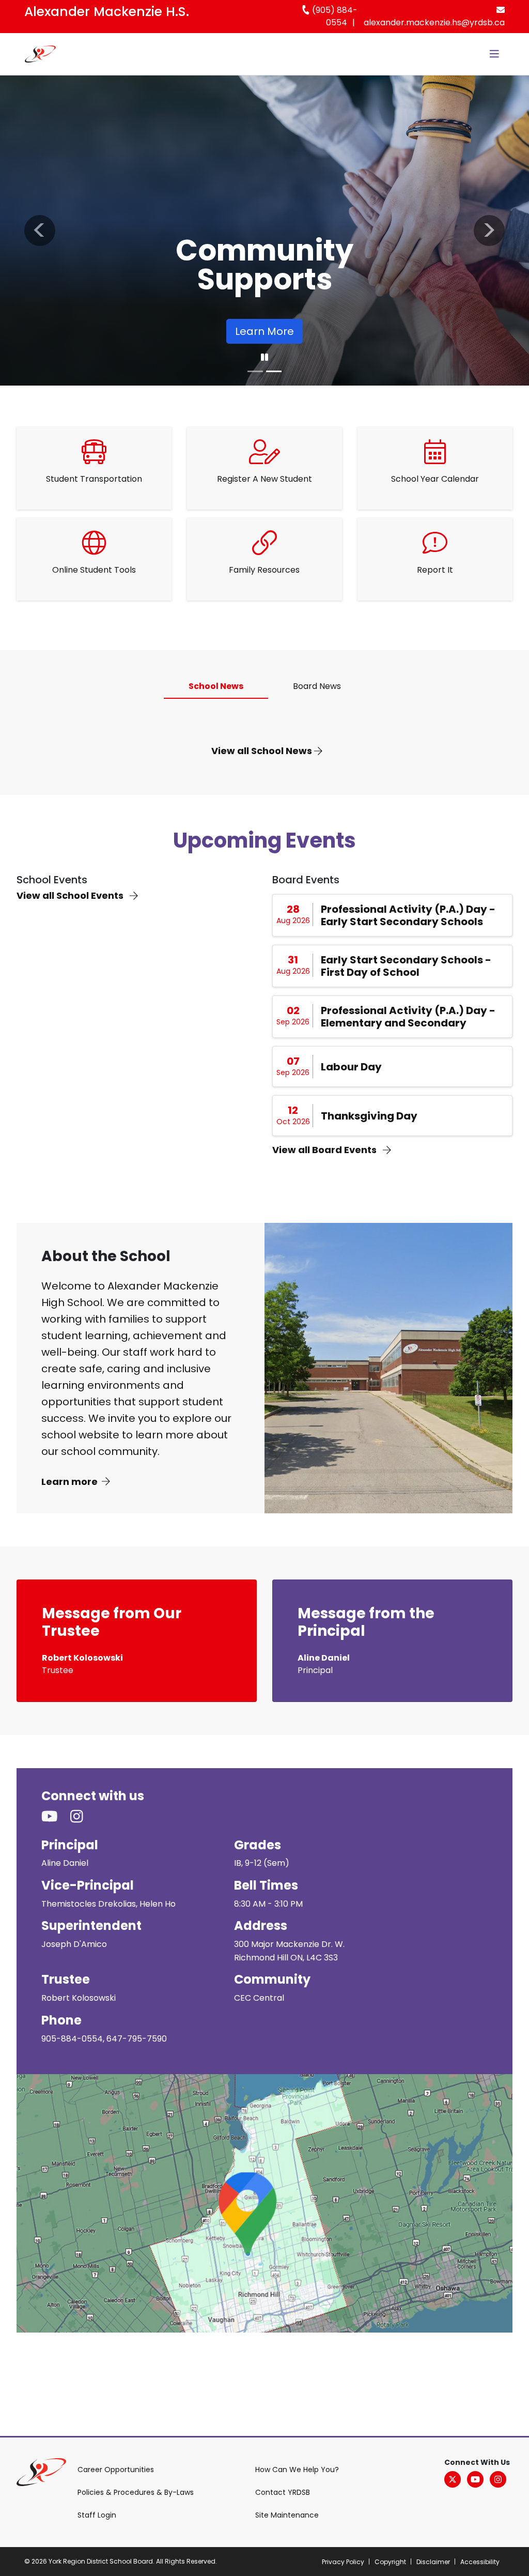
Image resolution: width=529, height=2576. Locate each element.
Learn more (69, 1482)
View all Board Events (325, 1150)
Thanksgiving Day (369, 1116)
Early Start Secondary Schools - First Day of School (406, 966)
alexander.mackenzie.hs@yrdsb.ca (434, 22)
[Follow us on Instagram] (83, 1817)
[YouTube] (475, 2479)
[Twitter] (453, 2479)
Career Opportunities (116, 2470)
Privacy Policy (343, 2562)
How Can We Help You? (297, 2470)
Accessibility (480, 2562)
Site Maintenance (287, 2515)
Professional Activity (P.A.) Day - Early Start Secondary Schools (408, 915)
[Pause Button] (264, 358)
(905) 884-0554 (334, 16)
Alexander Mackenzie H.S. (107, 12)
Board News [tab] (317, 686)
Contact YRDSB (283, 2492)
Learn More (264, 331)
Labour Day (351, 1067)
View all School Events (71, 895)
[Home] (40, 54)
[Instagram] (498, 2479)
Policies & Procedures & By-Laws (136, 2492)
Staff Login (97, 2515)
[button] (40, 231)
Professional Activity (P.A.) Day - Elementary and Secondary (408, 1017)
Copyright (390, 2562)
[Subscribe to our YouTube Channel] (56, 1817)
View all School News (263, 751)
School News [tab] (216, 686)
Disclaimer (433, 2562)
